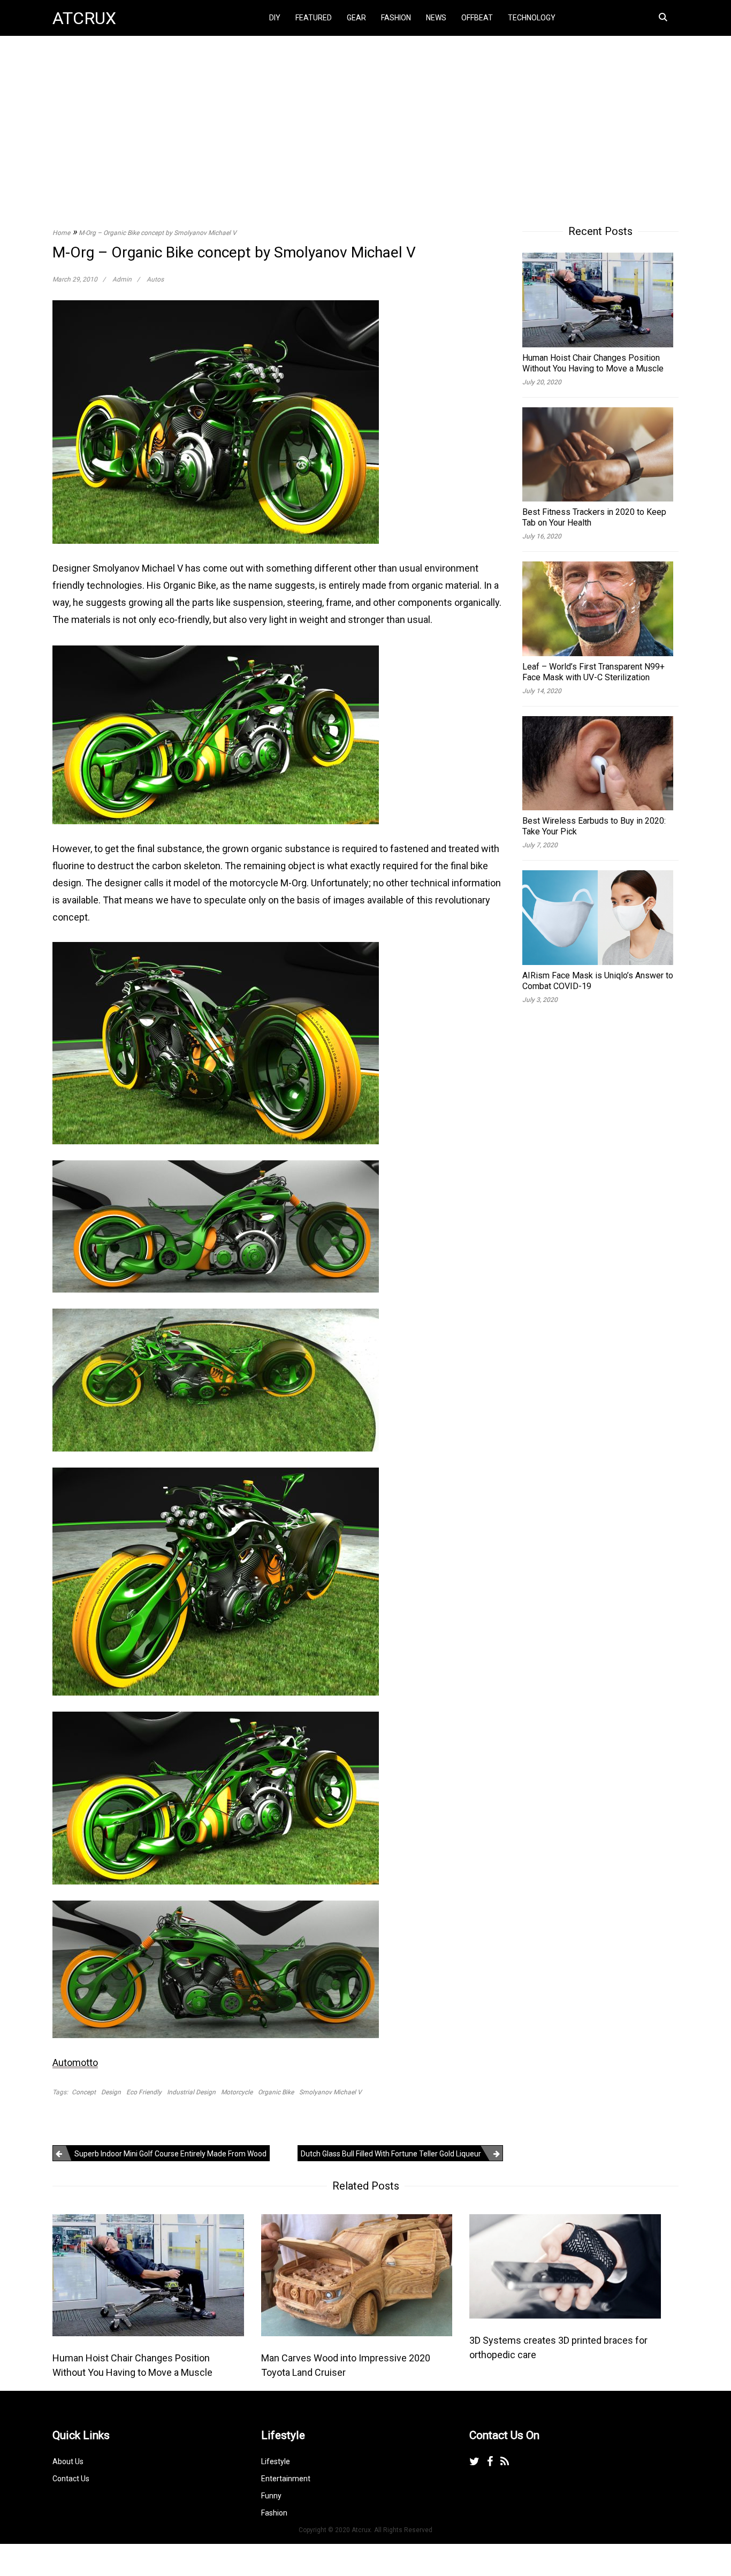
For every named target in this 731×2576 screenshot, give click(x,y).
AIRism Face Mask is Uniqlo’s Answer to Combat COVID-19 (598, 981)
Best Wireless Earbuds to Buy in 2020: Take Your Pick (594, 826)
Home (61, 233)
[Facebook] (490, 2461)
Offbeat (477, 18)
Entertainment (286, 2479)
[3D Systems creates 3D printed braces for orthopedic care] (565, 2265)
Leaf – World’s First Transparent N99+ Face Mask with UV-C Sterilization (593, 672)
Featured (314, 18)
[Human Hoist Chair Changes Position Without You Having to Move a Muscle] (148, 2274)
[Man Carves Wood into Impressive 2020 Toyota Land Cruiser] (357, 2274)
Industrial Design (191, 2092)
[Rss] (505, 2461)
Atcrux (84, 18)
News (436, 18)
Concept (84, 2092)
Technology (532, 18)
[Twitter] (474, 2461)
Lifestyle (276, 2461)
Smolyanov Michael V (330, 2092)
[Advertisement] (365, 119)
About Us (68, 2461)
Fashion (396, 18)
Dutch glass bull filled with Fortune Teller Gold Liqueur (391, 2154)
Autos (155, 279)
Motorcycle (237, 2092)
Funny (271, 2496)
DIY (275, 18)
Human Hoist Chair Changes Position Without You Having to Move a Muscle (593, 363)
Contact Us (71, 2479)
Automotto (75, 2062)
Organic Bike (276, 2092)
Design (111, 2092)
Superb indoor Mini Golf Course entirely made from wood (170, 2154)
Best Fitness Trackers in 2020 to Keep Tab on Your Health (594, 517)
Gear (356, 18)
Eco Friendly (144, 2092)
